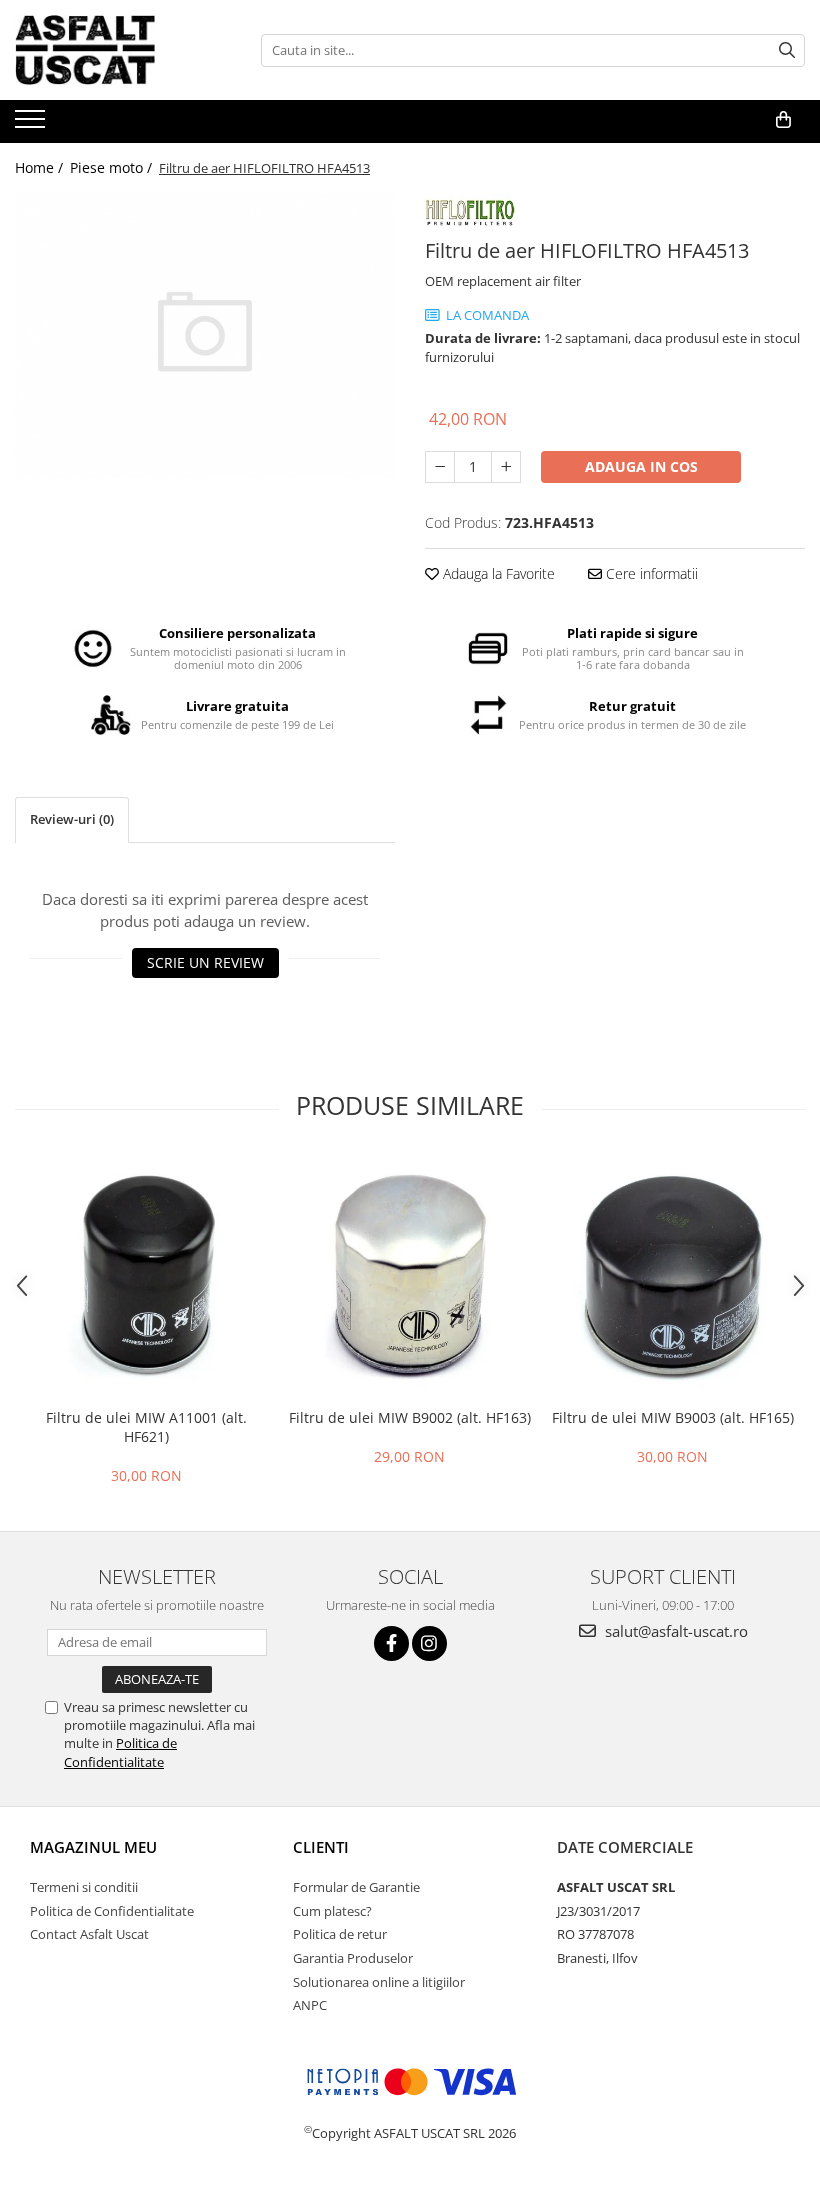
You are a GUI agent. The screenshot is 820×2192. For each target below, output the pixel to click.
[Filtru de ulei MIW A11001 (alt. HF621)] (146, 1276)
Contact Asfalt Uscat (89, 1934)
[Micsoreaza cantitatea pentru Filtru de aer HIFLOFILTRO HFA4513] (440, 467)
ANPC (310, 2005)
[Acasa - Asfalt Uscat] (115, 50)
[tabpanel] (205, 335)
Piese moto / (113, 167)
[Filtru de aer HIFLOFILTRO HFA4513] (205, 335)
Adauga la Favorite (497, 573)
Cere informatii (650, 573)
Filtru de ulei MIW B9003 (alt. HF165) (673, 1417)
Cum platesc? (332, 1911)
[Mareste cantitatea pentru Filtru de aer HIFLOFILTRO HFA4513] (506, 467)
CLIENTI (321, 1847)
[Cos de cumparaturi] (783, 120)
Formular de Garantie (356, 1887)
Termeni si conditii (84, 1887)
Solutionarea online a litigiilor (379, 1982)
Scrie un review (205, 962)
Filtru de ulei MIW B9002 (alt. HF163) (410, 1417)
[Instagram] (429, 1643)
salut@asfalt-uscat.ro (674, 1631)
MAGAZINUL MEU (93, 1847)
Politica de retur (340, 1934)
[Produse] (32, 125)
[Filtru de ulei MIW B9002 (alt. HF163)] (409, 1276)
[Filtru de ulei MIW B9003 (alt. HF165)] (672, 1276)
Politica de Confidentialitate (120, 1752)
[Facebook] (391, 1643)
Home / (41, 167)
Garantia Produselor (353, 1958)
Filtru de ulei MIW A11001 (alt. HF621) (146, 1427)
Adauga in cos (641, 466)
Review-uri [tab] (72, 819)
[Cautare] (787, 50)
